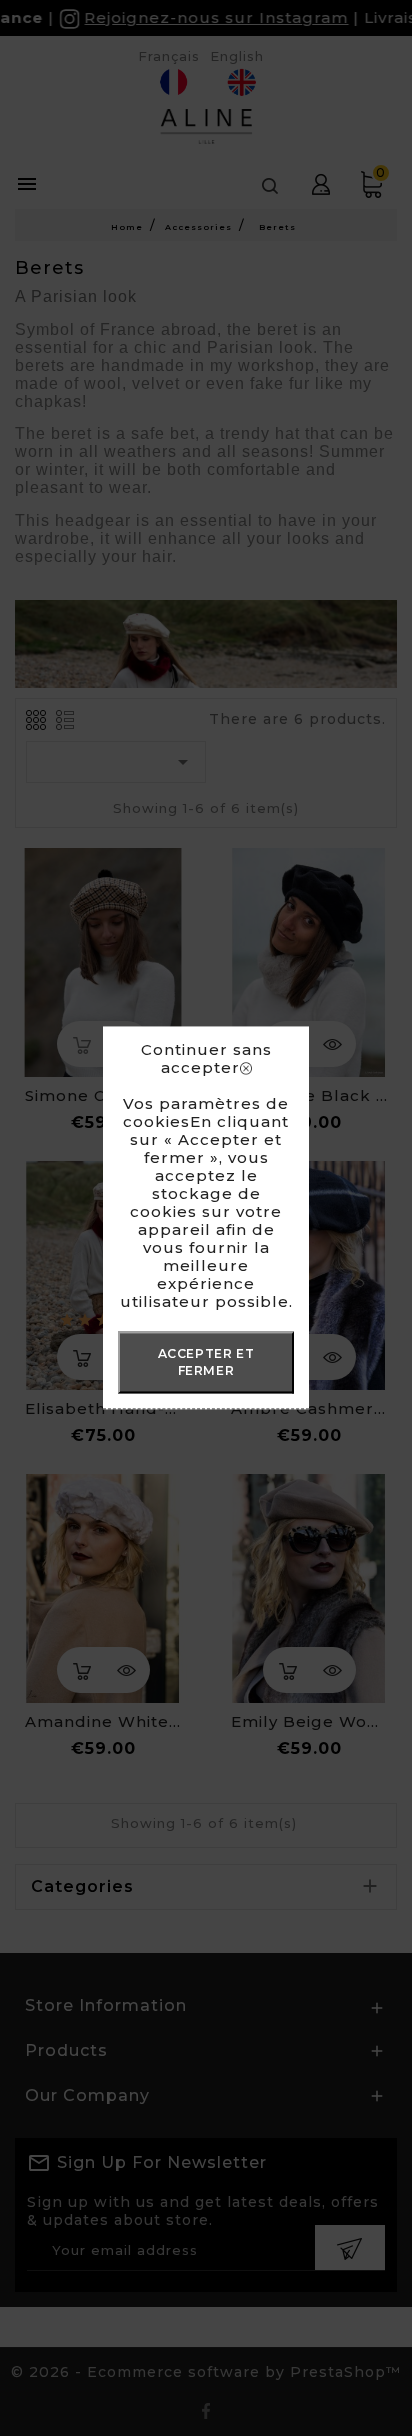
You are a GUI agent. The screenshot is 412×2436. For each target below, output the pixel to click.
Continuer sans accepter (206, 1059)
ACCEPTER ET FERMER (206, 1362)
